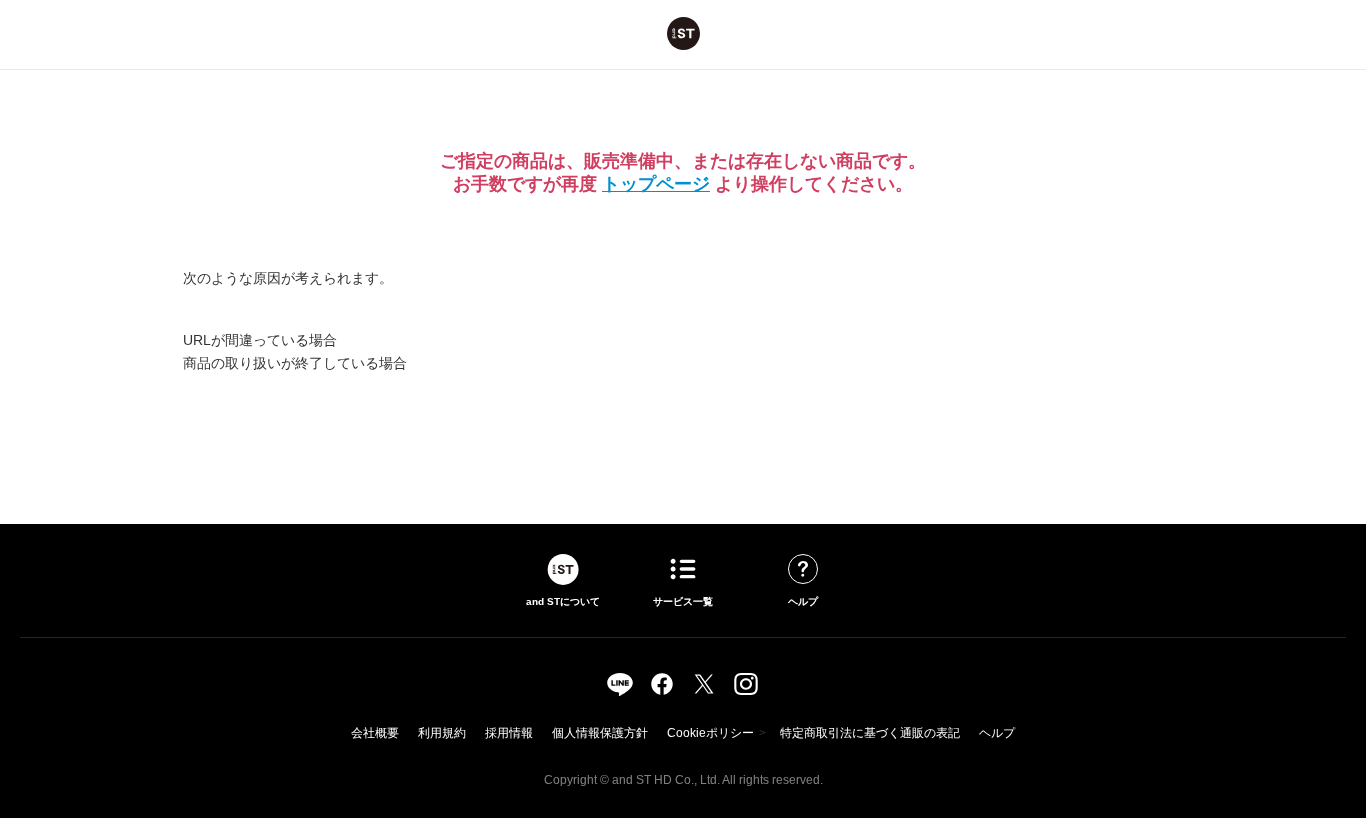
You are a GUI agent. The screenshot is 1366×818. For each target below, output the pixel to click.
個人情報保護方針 (600, 733)
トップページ (656, 184)
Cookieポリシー (710, 733)
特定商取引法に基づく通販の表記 (870, 733)
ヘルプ (997, 733)
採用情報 (509, 733)
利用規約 (442, 733)
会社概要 (375, 733)
